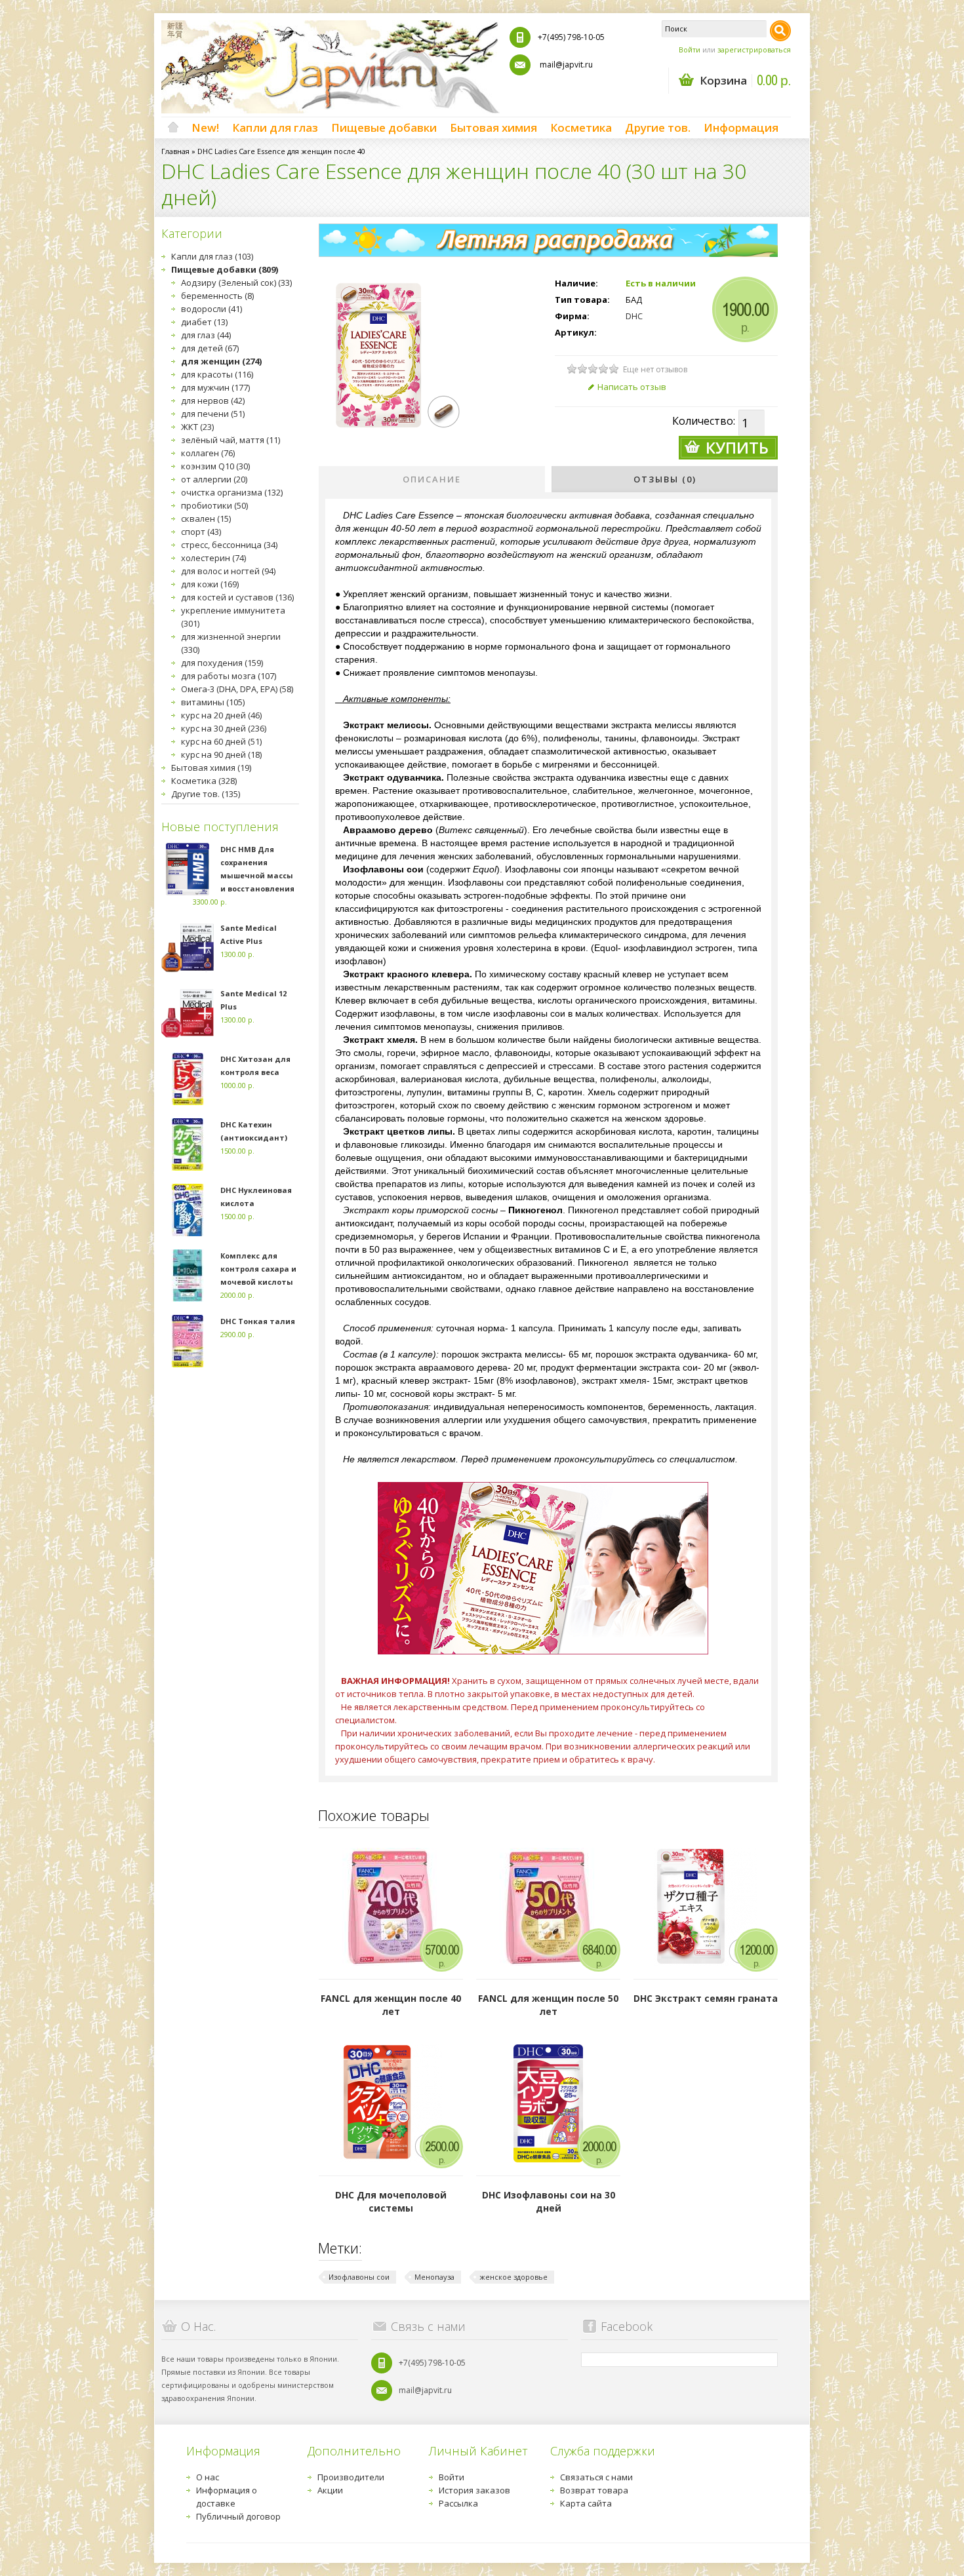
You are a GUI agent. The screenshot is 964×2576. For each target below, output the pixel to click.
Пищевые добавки (384, 127)
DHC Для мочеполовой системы (391, 2201)
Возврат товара (594, 2490)
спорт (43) (201, 532)
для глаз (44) (206, 335)
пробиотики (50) (214, 505)
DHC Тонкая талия (258, 1321)
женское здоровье (513, 2277)
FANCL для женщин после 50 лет (548, 2005)
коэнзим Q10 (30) (215, 466)
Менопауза (434, 2277)
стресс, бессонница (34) (229, 545)
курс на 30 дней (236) (224, 728)
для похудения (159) (222, 663)
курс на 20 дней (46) (221, 715)
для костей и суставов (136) (237, 597)
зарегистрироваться (754, 49)
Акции (330, 2490)
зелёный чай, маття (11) (231, 440)
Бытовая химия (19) (211, 768)
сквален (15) (206, 518)
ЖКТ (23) (197, 427)
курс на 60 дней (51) (221, 741)
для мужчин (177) (215, 387)
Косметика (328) (204, 781)
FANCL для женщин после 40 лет (391, 2005)
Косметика (581, 127)
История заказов (474, 2490)
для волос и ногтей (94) (228, 571)
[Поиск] (780, 31)
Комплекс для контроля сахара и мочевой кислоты (258, 1269)
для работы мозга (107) (229, 676)
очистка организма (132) (232, 492)
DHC (634, 316)
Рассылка (458, 2503)
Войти (690, 49)
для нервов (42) (213, 400)
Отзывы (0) (665, 479)
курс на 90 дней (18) (221, 754)
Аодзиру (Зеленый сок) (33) (236, 283)
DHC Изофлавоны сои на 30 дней (549, 2201)
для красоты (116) (217, 374)
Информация (741, 127)
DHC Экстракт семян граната (706, 1998)
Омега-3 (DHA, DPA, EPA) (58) (237, 689)
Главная (175, 151)
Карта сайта (586, 2503)
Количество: (704, 421)
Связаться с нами (596, 2477)
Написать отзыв (632, 387)
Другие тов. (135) (206, 794)
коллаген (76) (208, 453)
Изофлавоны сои (359, 2277)
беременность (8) (217, 296)
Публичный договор (238, 2516)
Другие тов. (658, 127)
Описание (432, 479)
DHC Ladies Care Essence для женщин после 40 (281, 151)
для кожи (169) (210, 584)
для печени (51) (213, 414)
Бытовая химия (493, 127)
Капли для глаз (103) (212, 256)
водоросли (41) (211, 309)
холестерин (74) (213, 558)
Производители (351, 2477)
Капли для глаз (275, 127)
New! (205, 127)
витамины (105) (213, 702)
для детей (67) (210, 348)
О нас (208, 2477)
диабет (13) (204, 322)
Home (173, 128)
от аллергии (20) (214, 479)
